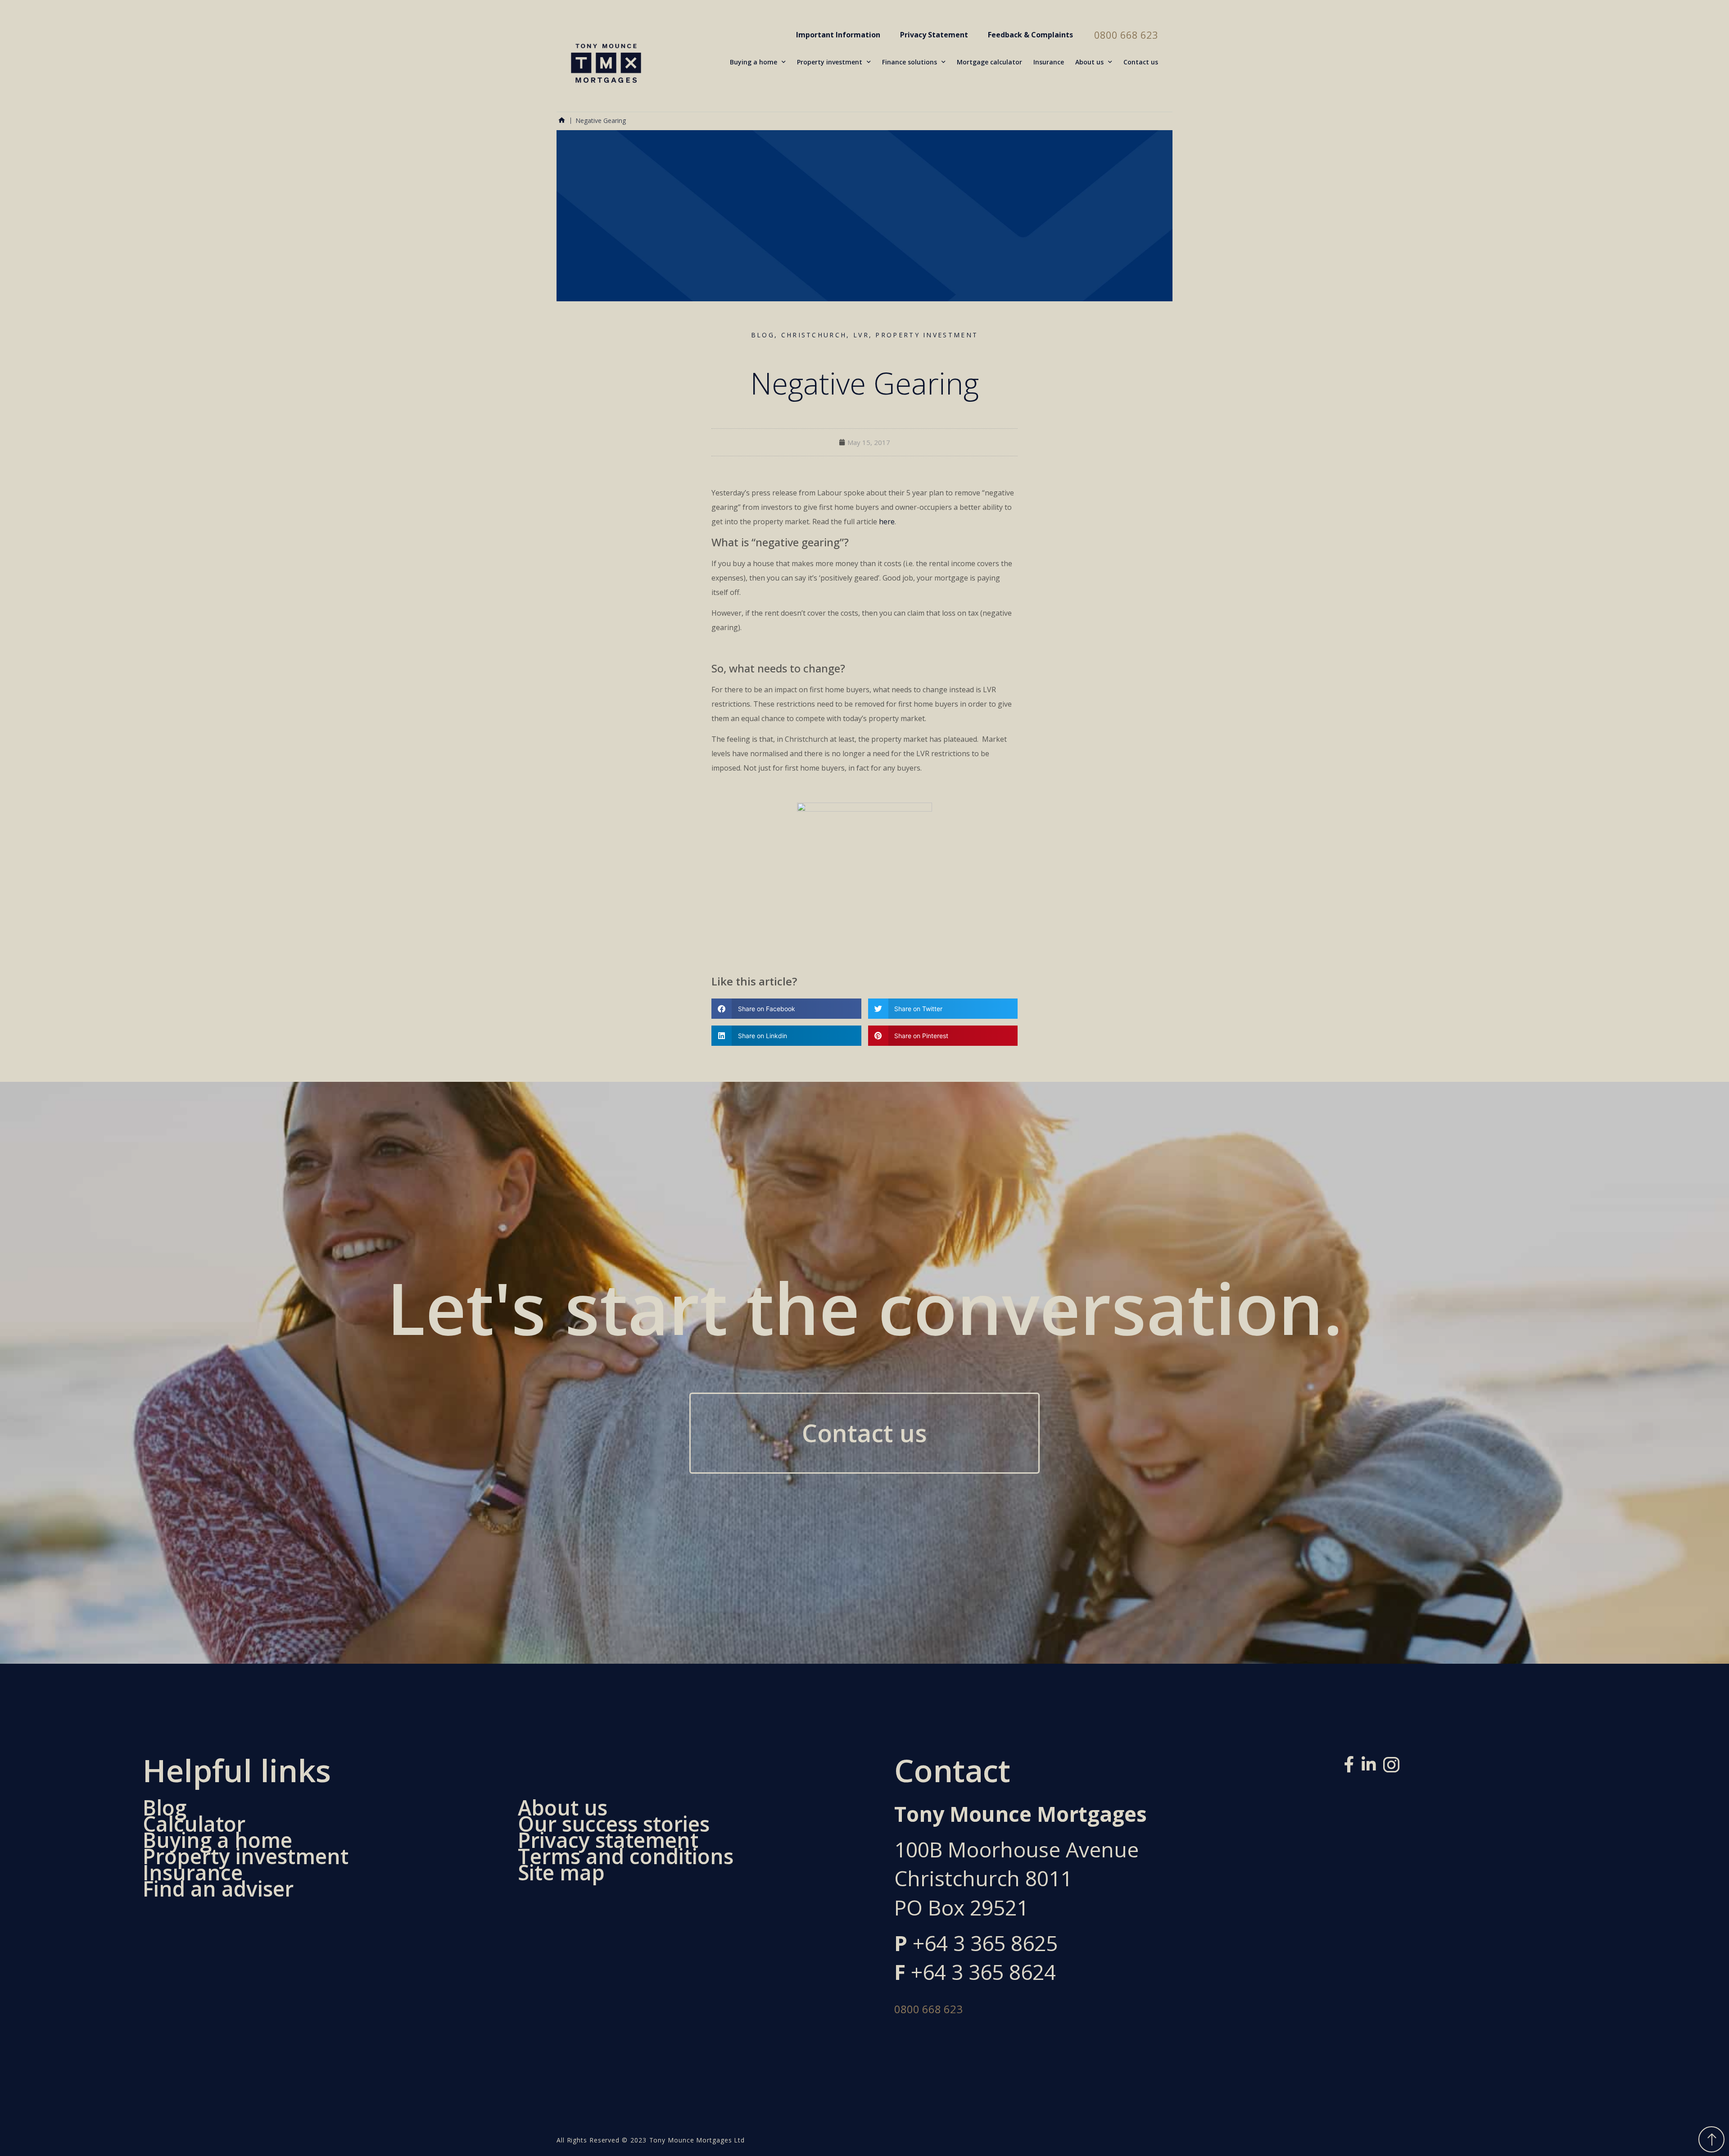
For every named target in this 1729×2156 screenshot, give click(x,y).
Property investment (830, 62)
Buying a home (754, 62)
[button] (786, 1009)
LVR (861, 335)
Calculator (194, 1824)
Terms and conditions (626, 1856)
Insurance (1049, 62)
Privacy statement (608, 1840)
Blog (763, 335)
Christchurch (814, 335)
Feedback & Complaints (1030, 35)
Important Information (838, 35)
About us (1089, 62)
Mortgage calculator (989, 62)
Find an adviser (218, 1889)
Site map (561, 1873)
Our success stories (614, 1824)
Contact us (1141, 62)
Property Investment (927, 335)
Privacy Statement (934, 35)
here (887, 522)
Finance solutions (910, 62)
